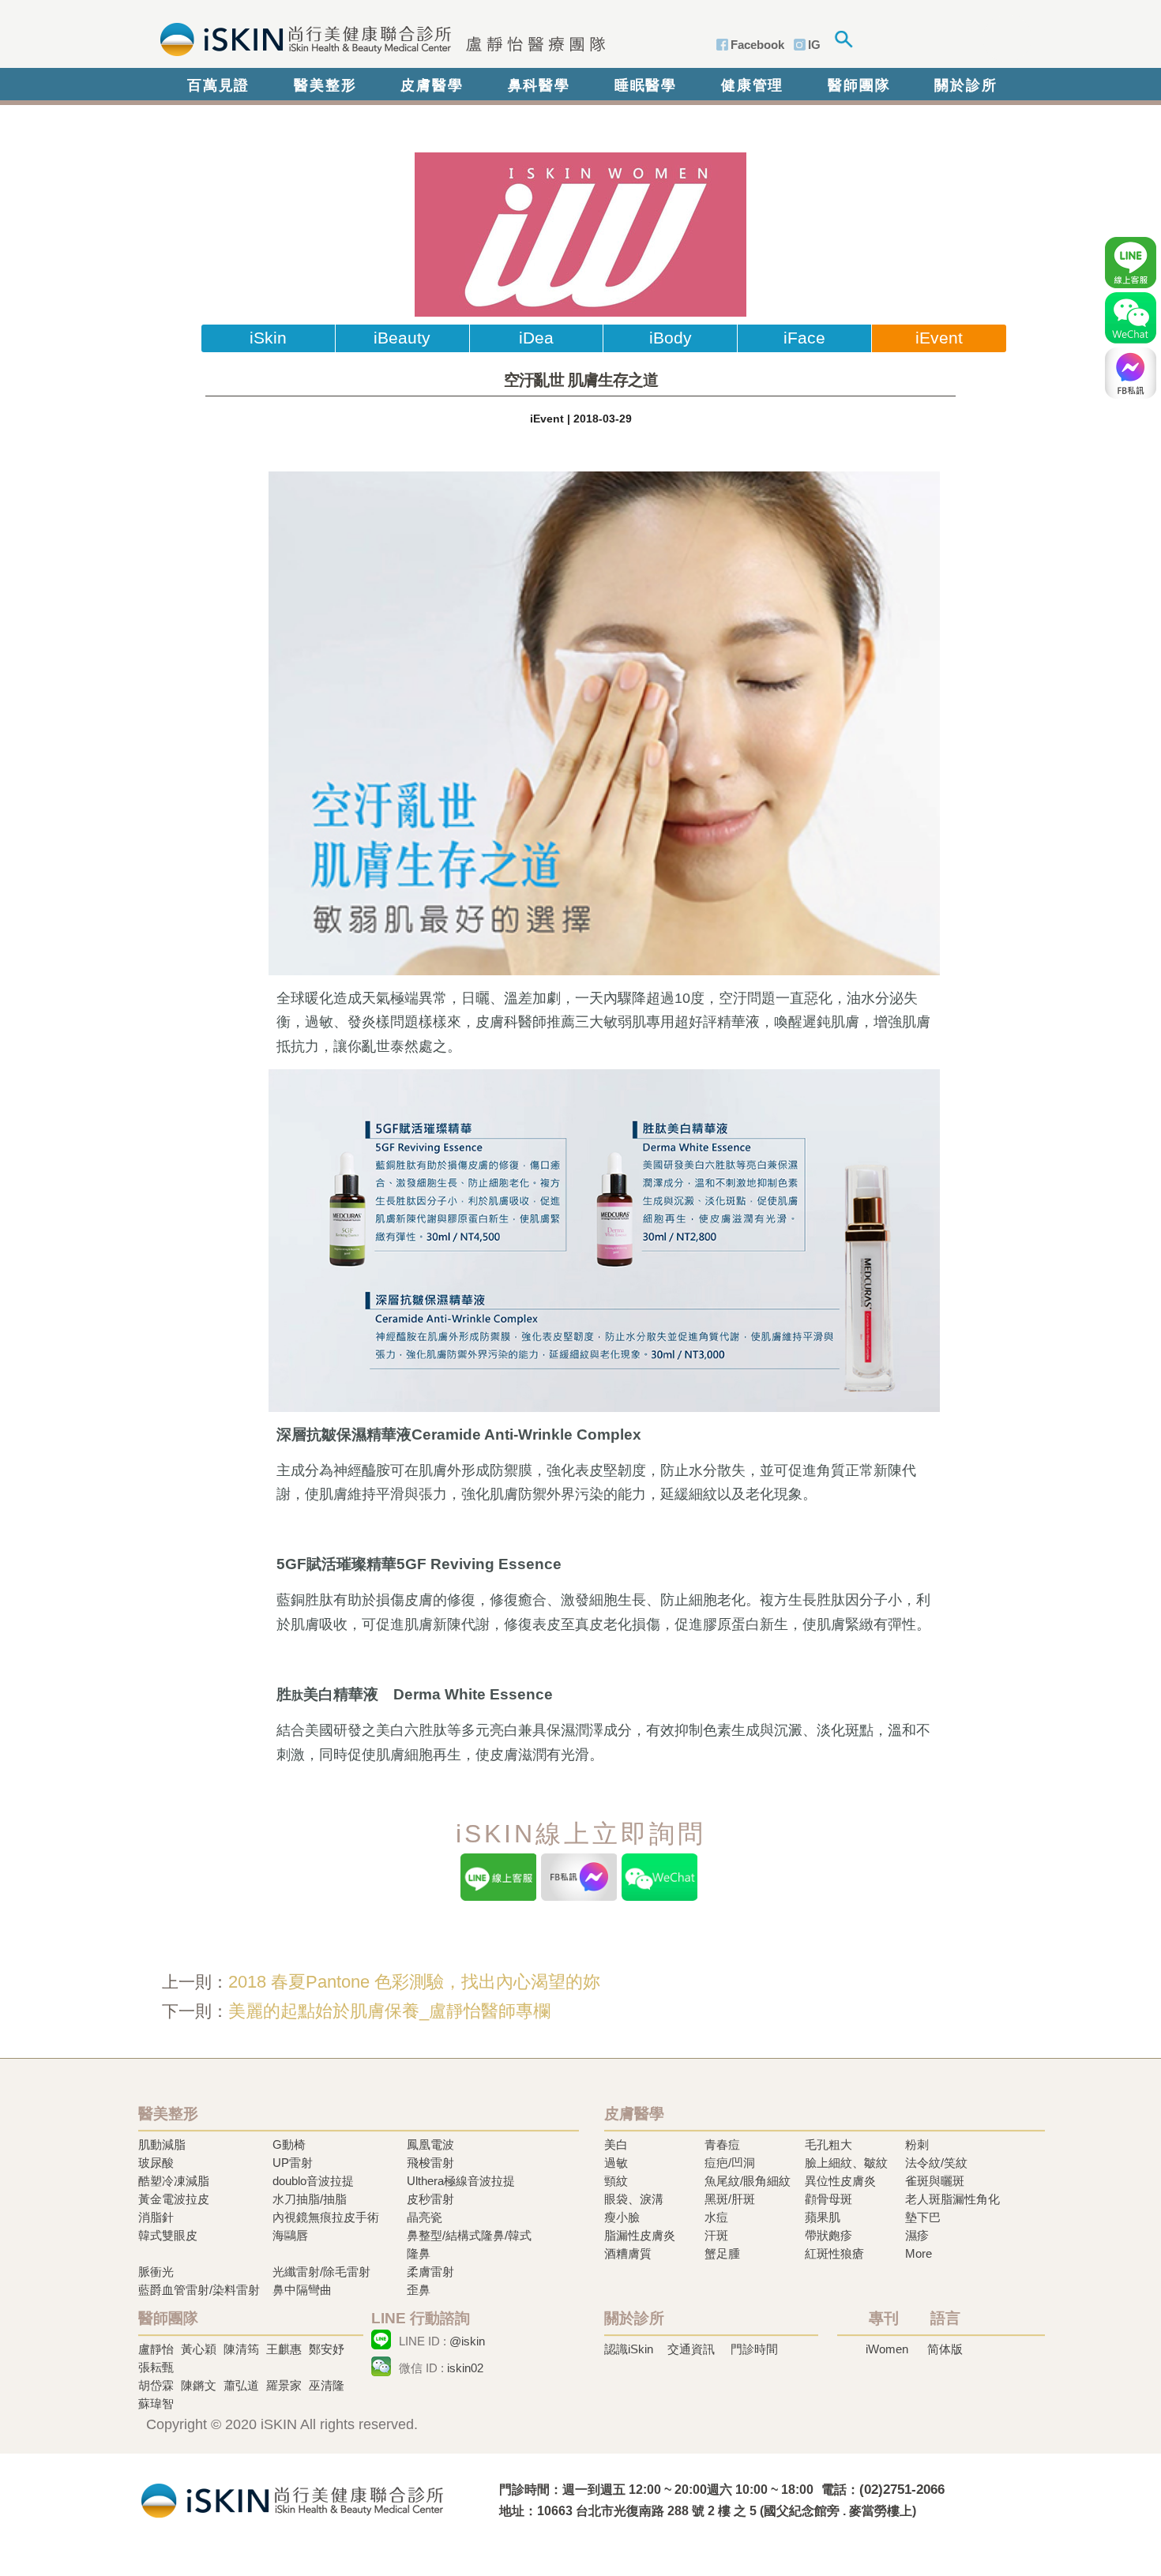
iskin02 (465, 2368)
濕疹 (917, 2235)
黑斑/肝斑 (730, 2199)
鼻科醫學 (539, 85)
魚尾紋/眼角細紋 (748, 2181)
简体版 (945, 2349)
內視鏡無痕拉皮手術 (326, 2217)
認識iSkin (629, 2349)
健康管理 (752, 85)
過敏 (616, 2163)
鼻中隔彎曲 (302, 2290)
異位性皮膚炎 (840, 2181)
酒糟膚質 (628, 2253)
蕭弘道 (241, 2385)
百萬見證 (218, 85)
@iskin (467, 2341)
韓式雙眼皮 (168, 2235)
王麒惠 (284, 2349)
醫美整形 (325, 85)
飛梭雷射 (430, 2163)
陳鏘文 (199, 2385)
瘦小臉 (622, 2217)
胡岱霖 (156, 2385)
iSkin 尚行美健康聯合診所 (378, 38)
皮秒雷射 (430, 2199)
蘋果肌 (823, 2217)
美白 (616, 2144)
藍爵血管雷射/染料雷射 (199, 2290)
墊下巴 (923, 2217)
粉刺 (917, 2144)
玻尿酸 (156, 2163)
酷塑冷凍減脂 (174, 2181)
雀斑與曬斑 (935, 2181)
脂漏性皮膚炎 (640, 2235)
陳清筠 (241, 2349)
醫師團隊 (859, 85)
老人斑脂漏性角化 (952, 2199)
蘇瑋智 (156, 2403)
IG (814, 45)
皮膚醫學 (432, 85)
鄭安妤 (327, 2349)
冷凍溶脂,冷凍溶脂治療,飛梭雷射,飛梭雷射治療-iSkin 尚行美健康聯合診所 (292, 2499)
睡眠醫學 (646, 85)
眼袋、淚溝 (634, 2199)
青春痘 (722, 2144)
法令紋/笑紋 (936, 2163)
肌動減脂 (162, 2144)
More (919, 2253)
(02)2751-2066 (902, 2490)
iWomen (887, 2349)
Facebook (757, 45)
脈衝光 (156, 2272)
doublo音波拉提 (313, 2181)
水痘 (716, 2217)
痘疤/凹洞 (730, 2163)
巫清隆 (327, 2385)
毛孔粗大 (828, 2144)
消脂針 (156, 2217)
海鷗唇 (290, 2235)
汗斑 (716, 2235)
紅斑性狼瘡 (834, 2253)
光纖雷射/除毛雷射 (321, 2272)
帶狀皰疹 (828, 2235)
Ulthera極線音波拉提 (461, 2181)
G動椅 (289, 2144)
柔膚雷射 (430, 2272)
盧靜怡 (156, 2349)
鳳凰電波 (430, 2144)
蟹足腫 (722, 2253)
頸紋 (616, 2181)
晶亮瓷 (425, 2217)
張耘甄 (156, 2367)
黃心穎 (199, 2349)
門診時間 (754, 2349)
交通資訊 (691, 2349)
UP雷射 (293, 2163)
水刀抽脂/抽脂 (310, 2199)
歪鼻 (419, 2290)
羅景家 (284, 2385)
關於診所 (966, 85)
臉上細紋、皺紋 (846, 2163)
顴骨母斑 (828, 2199)
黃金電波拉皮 (174, 2199)
